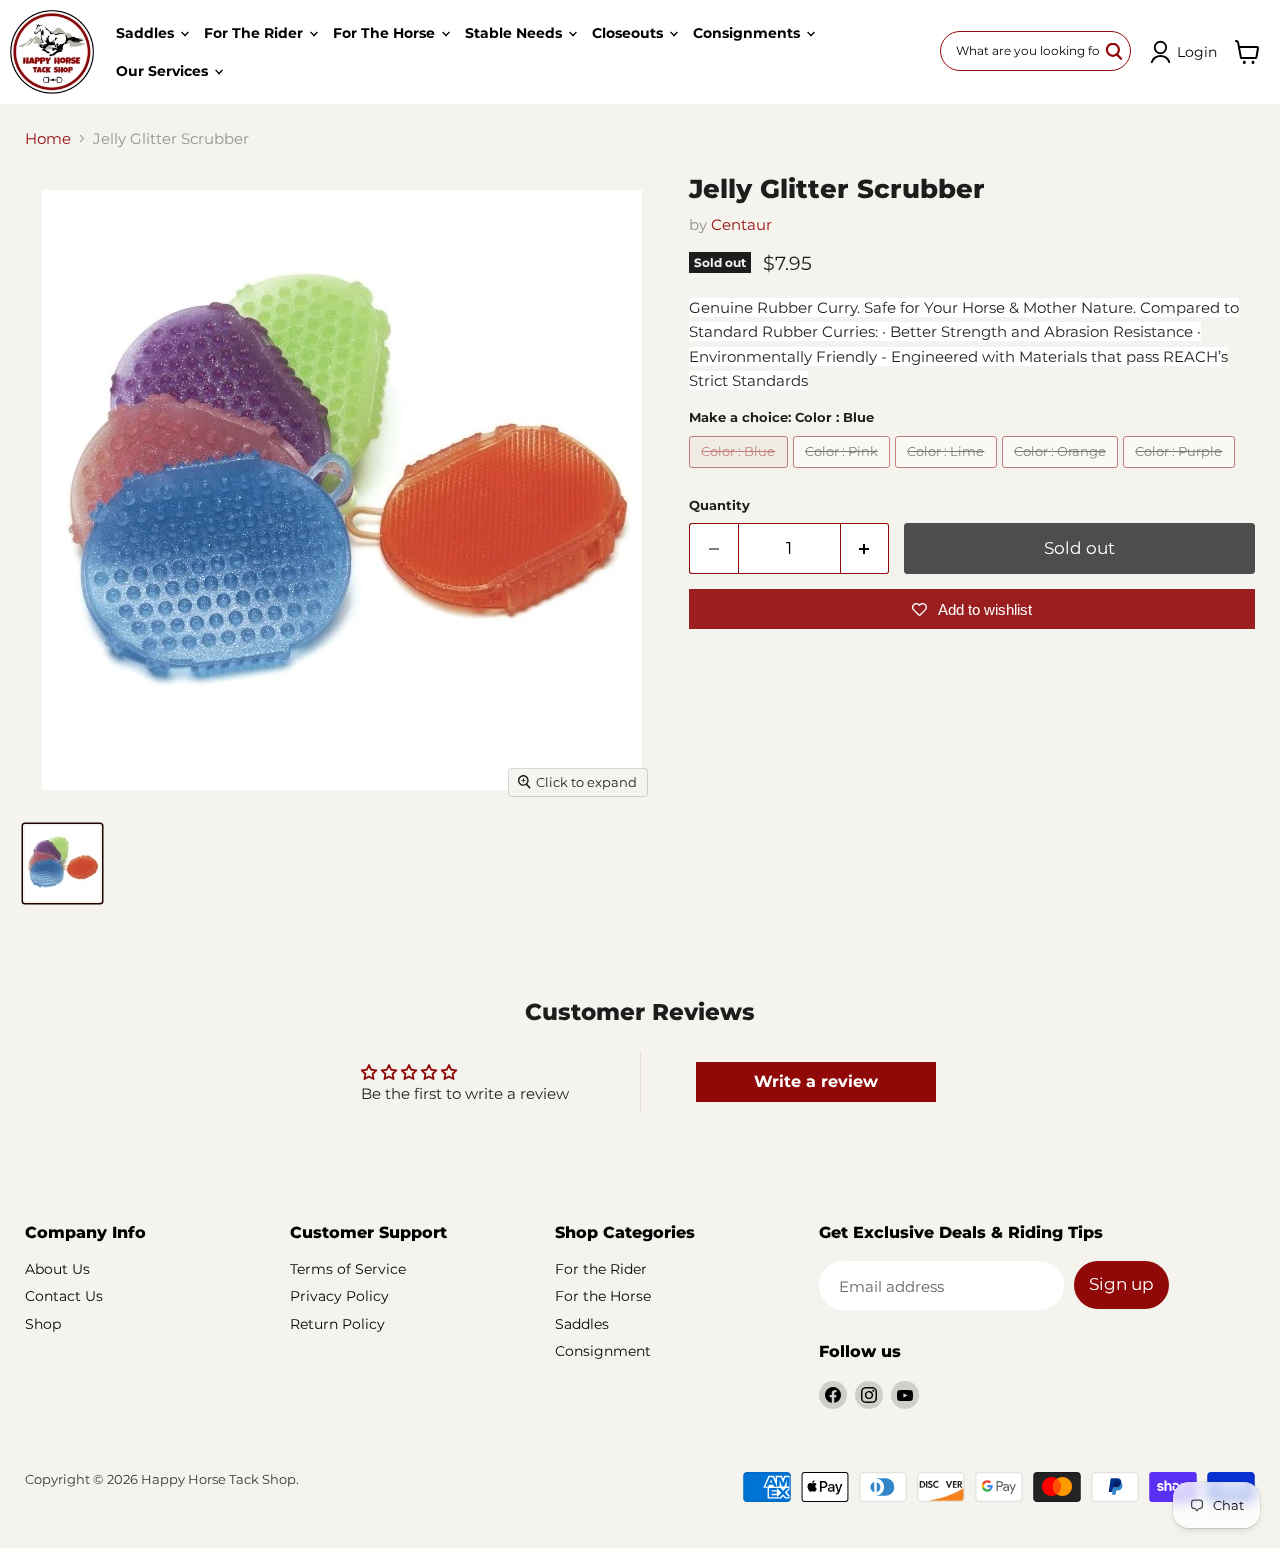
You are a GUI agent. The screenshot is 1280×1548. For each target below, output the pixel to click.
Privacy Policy (339, 1296)
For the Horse (386, 33)
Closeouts (629, 33)
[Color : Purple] (1181, 472)
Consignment (603, 1351)
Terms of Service (348, 1269)
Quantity (719, 505)
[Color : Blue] (741, 472)
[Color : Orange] (1063, 472)
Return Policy (337, 1324)
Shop (43, 1324)
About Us (57, 1269)
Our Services (164, 71)
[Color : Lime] (948, 472)
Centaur (741, 224)
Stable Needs (515, 33)
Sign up (1121, 1284)
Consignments (748, 33)
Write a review (816, 1081)
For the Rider (255, 33)
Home (48, 138)
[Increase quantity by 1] (865, 548)
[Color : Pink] (844, 472)
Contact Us (64, 1296)
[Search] (1115, 51)
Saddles (147, 33)
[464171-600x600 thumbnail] (62, 863)
